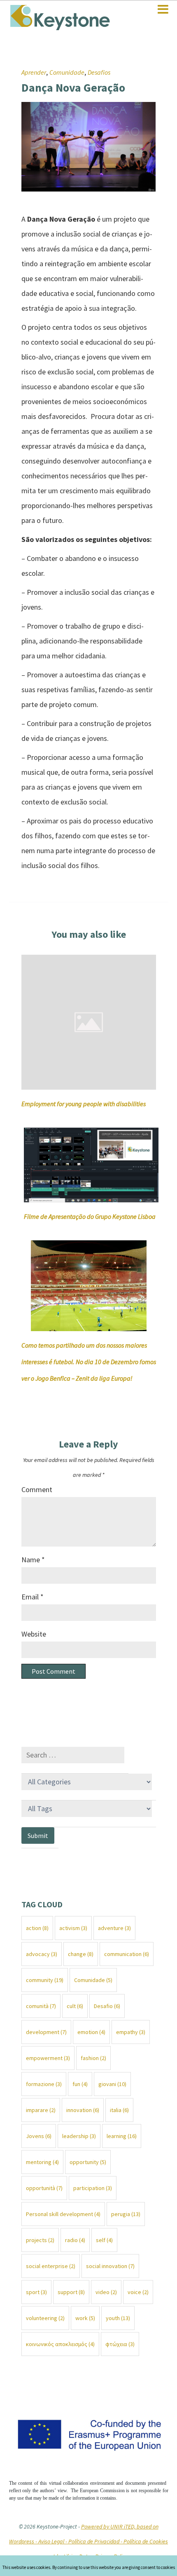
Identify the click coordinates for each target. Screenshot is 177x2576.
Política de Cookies (146, 2541)
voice (138, 2292)
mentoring (42, 2162)
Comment (37, 1489)
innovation (83, 2110)
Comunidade (67, 72)
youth (118, 2318)
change (81, 1954)
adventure (114, 1928)
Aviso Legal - (53, 2541)
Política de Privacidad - (96, 2541)
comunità (41, 2006)
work (85, 2318)
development (46, 2032)
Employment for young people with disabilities (84, 1104)
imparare (41, 2110)
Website (34, 1634)
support (71, 2292)
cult (75, 2006)
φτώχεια (120, 2344)
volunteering (45, 2318)
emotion (91, 2032)
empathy (131, 2032)
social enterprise (51, 2266)
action (37, 1928)
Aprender (34, 72)
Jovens (39, 2136)
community (45, 1980)
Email (33, 1597)
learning (122, 2136)
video (106, 2292)
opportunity (88, 2162)
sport (36, 2292)
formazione (44, 2084)
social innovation (110, 2266)
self (104, 2240)
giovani (112, 2084)
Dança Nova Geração (73, 88)
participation (93, 2188)
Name (33, 1560)
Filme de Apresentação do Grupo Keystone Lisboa (90, 1216)
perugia (126, 2214)
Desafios (99, 72)
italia (119, 2110)
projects (40, 2240)
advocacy (42, 1954)
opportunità (44, 2188)
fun (80, 2084)
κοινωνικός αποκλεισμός (60, 2344)
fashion (93, 2058)
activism (73, 1928)
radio (75, 2240)
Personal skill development (63, 2214)
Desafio (107, 2006)
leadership (79, 2136)
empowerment (48, 2058)
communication (127, 1954)
